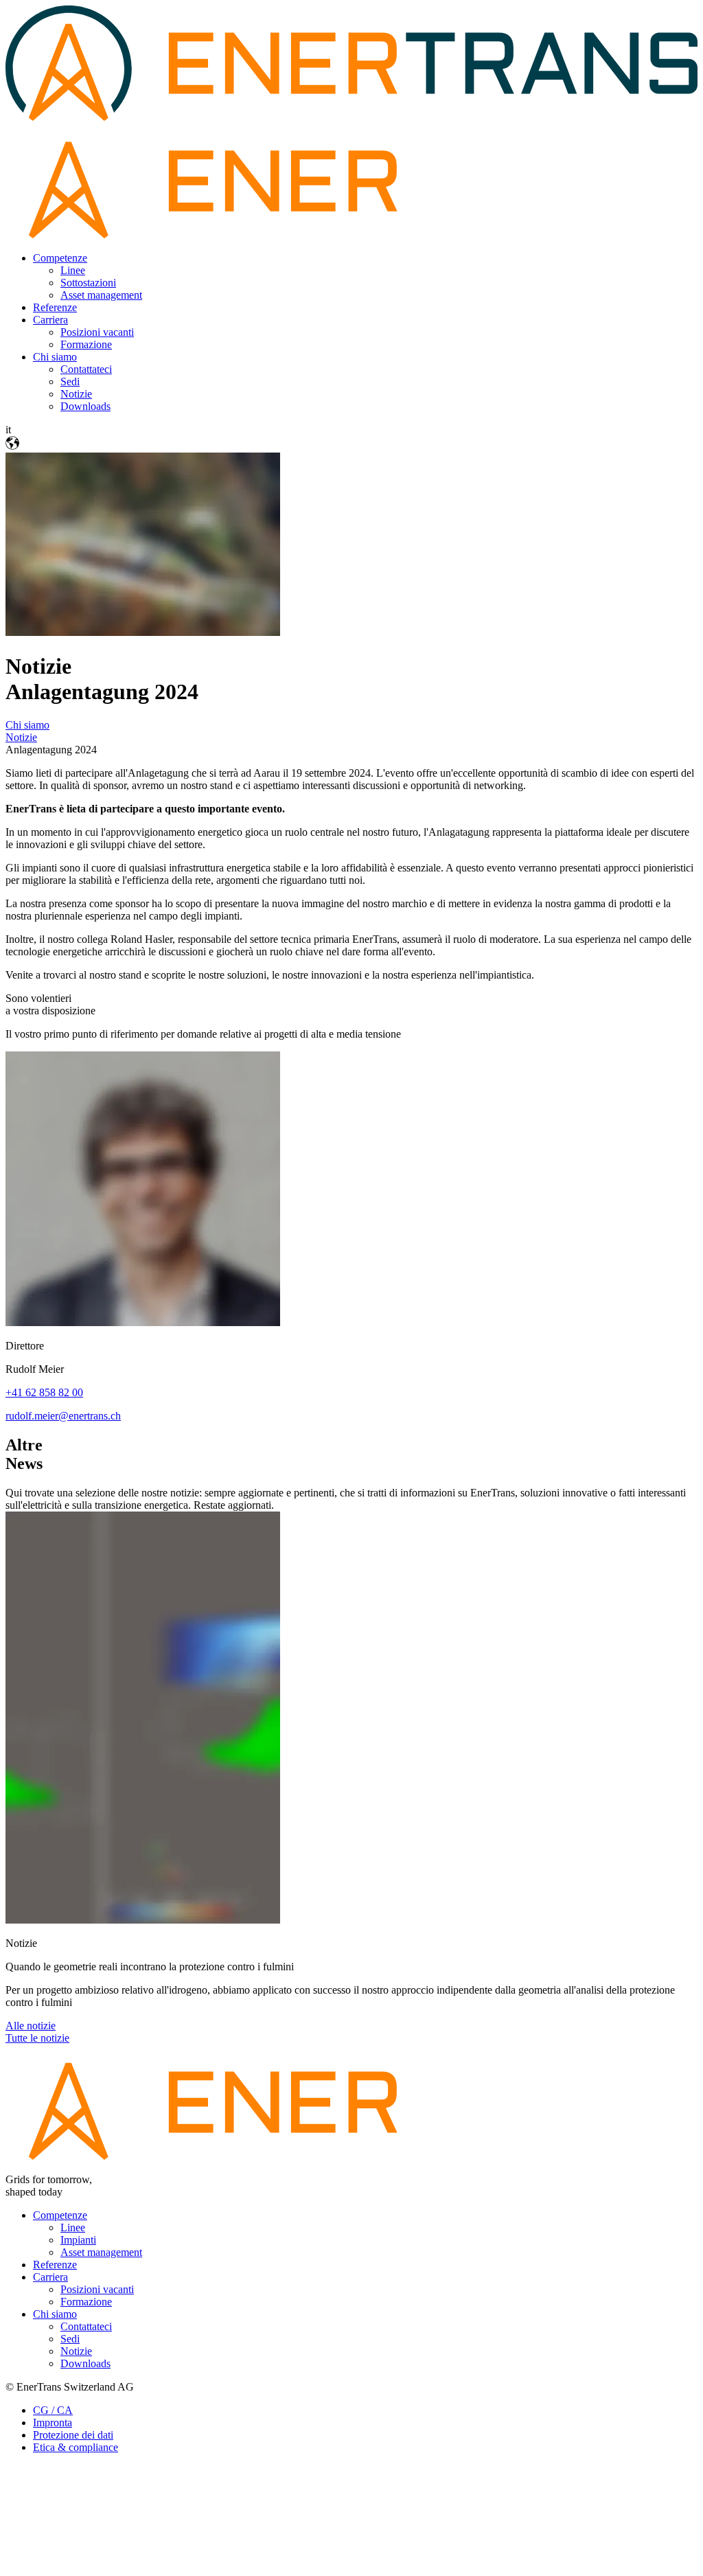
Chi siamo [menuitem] (55, 357)
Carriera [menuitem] (50, 320)
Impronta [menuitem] (53, 2423)
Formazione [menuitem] (86, 344)
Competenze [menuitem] (60, 258)
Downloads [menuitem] (85, 406)
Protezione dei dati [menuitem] (73, 2435)
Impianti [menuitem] (78, 2240)
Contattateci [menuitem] (86, 369)
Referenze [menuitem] (55, 307)
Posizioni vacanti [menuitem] (97, 332)
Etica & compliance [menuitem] (76, 2447)
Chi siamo (27, 725)
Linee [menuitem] (73, 270)
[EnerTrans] (351, 2156)
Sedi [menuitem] (70, 381)
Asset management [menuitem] (101, 295)
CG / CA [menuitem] (53, 2410)
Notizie (21, 737)
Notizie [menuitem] (76, 394)
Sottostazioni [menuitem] (88, 283)
